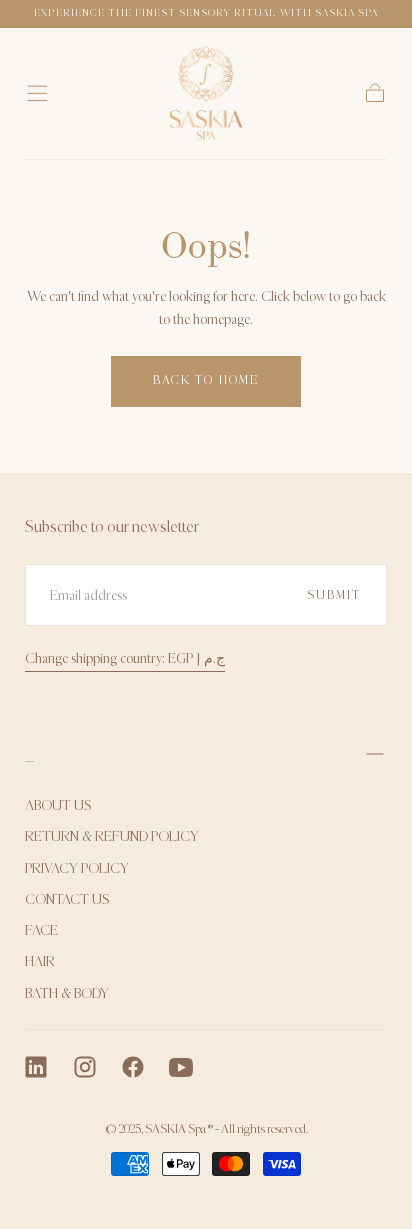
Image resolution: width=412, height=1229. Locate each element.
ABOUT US (58, 805)
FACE (41, 930)
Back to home (206, 380)
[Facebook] (133, 1067)
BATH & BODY (67, 993)
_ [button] (29, 753)
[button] (37, 93)
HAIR (40, 961)
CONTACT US (67, 899)
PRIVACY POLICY (77, 868)
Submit (334, 595)
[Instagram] (85, 1067)
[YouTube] (181, 1067)
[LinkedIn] (36, 1067)
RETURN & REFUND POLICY (112, 836)
